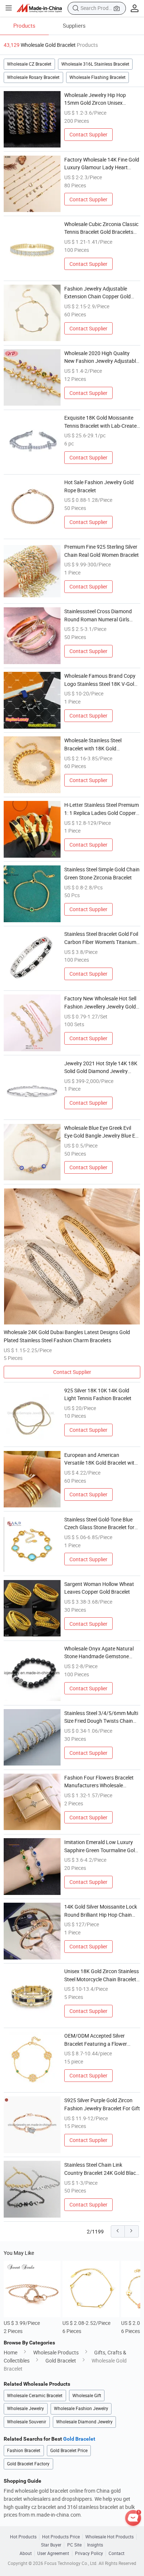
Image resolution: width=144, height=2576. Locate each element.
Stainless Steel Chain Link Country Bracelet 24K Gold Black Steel (101, 2169)
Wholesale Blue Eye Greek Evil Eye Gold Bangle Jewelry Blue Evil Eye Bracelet (102, 1132)
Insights (95, 2545)
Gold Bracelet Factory (28, 2464)
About (26, 2554)
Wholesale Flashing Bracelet (97, 77)
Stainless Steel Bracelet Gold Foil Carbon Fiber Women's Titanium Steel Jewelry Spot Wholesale (101, 938)
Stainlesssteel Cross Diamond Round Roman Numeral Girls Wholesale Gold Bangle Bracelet (100, 615)
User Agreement (53, 2554)
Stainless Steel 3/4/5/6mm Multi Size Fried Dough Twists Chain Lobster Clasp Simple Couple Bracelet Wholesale (101, 1717)
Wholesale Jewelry (25, 2408)
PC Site (74, 2545)
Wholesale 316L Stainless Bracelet (95, 64)
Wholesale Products (56, 2352)
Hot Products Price (61, 2537)
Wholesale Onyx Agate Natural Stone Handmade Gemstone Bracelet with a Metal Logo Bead (101, 1653)
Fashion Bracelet (24, 2450)
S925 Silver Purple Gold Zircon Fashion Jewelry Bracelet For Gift (102, 2104)
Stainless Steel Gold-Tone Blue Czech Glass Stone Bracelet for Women (99, 1524)
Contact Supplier (88, 134)
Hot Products (23, 2537)
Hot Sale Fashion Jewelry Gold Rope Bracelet (99, 486)
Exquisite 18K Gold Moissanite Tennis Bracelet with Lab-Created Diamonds (102, 422)
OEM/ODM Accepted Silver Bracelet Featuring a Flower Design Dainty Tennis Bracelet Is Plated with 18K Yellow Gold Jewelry (100, 2040)
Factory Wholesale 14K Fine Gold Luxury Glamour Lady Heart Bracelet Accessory (102, 164)
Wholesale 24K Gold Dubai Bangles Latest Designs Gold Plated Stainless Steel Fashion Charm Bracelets (67, 1336)
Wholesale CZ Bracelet (29, 64)
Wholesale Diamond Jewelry (84, 2422)
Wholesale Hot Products (109, 2537)
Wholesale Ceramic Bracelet (35, 2396)
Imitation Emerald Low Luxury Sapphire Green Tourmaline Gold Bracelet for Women (101, 1846)
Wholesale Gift (87, 2396)
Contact (116, 2554)
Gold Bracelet (61, 2360)
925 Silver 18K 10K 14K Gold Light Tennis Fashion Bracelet (98, 1394)
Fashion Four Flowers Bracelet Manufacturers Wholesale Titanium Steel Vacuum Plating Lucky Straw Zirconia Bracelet (99, 1782)
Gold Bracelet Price (69, 2450)
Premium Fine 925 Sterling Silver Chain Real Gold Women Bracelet (102, 551)
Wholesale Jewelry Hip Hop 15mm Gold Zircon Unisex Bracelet (95, 99)
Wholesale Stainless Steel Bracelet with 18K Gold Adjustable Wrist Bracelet (93, 744)
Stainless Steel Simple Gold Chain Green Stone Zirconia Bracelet (102, 873)
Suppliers (74, 25)
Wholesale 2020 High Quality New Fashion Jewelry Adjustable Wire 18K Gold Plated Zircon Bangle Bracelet (101, 357)
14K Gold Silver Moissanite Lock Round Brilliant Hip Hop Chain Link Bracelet (101, 1911)
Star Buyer (51, 2545)
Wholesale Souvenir (27, 2422)
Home (11, 2352)
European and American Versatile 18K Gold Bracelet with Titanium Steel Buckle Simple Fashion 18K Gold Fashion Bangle (101, 1459)
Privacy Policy (89, 2554)
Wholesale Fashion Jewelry (81, 2408)
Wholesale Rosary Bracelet (33, 77)
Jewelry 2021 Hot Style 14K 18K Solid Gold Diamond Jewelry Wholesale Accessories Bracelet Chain (101, 1067)
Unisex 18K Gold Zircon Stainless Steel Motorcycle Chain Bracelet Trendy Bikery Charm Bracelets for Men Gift (102, 1975)
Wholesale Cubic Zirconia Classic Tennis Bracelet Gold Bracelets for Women (101, 228)
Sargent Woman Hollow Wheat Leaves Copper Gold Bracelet (99, 1588)
